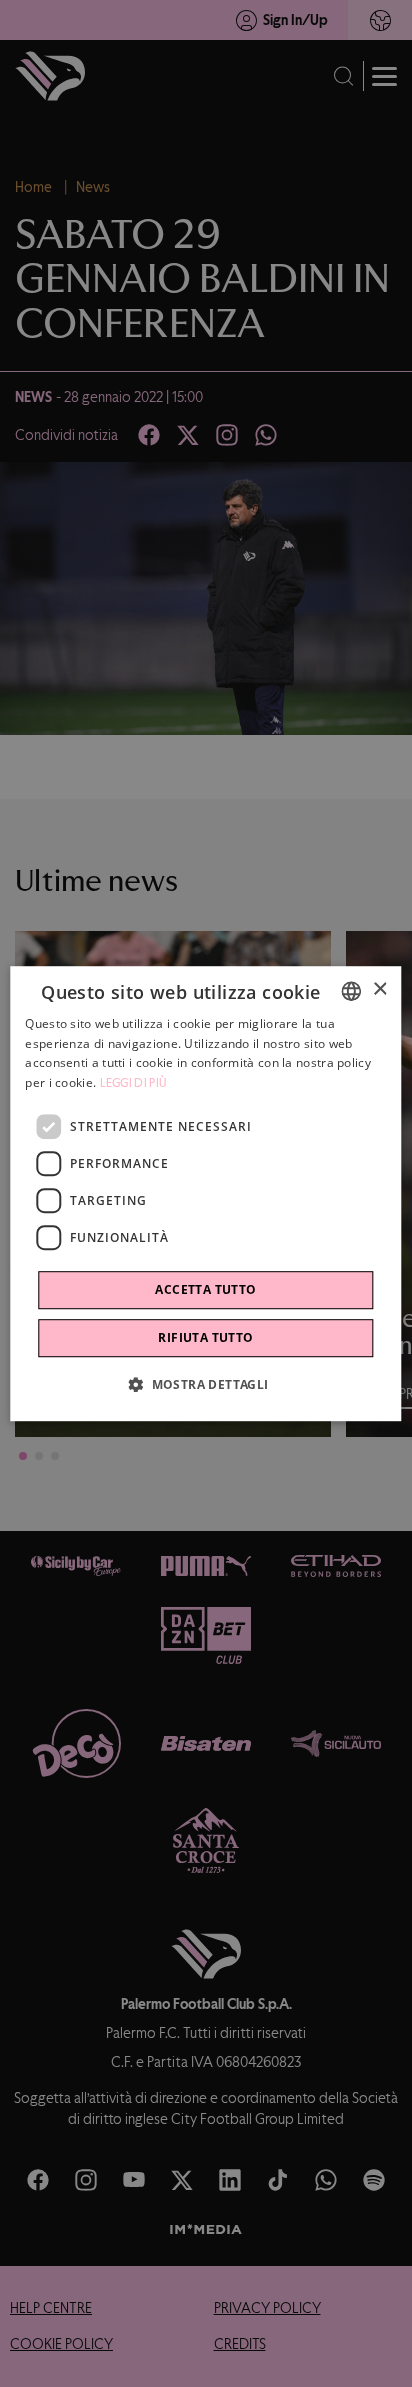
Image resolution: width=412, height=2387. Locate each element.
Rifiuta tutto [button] (205, 1337)
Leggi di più (134, 1083)
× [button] (379, 989)
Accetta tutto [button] (205, 1289)
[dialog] (205, 1194)
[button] (205, 1384)
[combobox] (352, 991)
